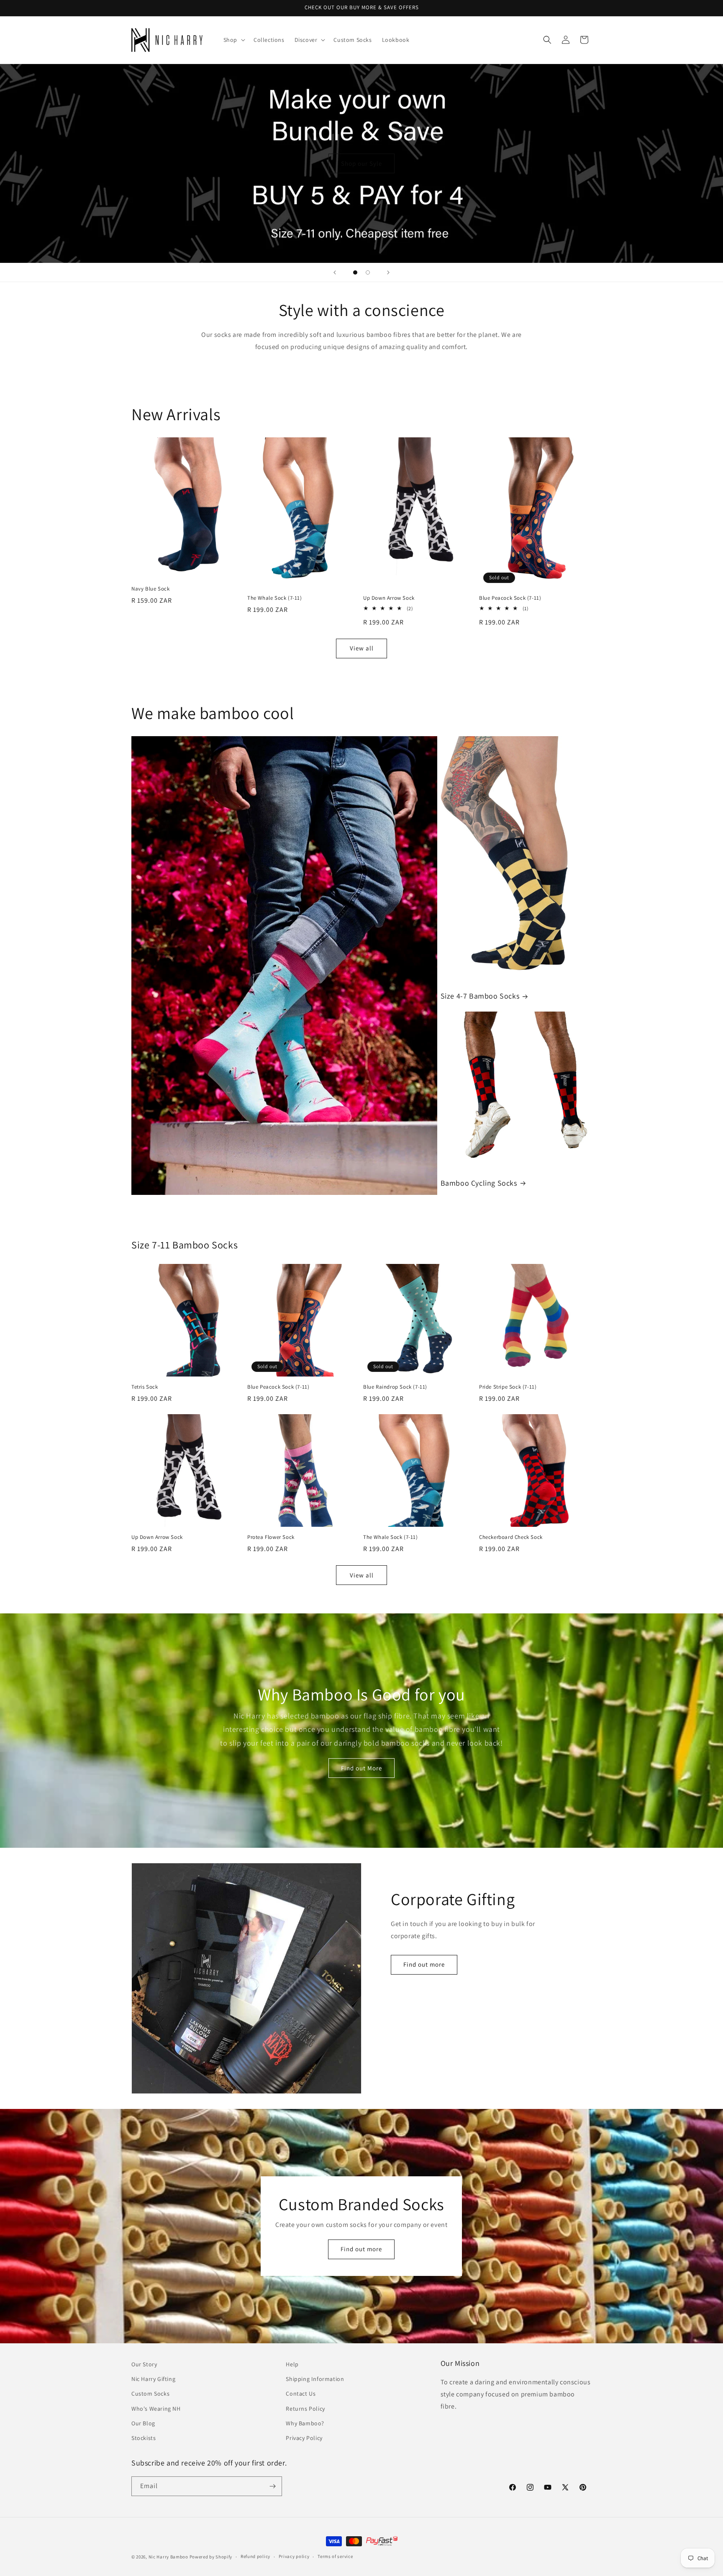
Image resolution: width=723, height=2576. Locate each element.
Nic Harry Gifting (153, 2379)
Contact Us (301, 2394)
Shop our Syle (361, 163)
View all (362, 648)
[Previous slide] (335, 272)
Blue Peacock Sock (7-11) (510, 598)
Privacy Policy (304, 2438)
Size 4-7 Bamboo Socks (480, 996)
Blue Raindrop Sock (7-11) (395, 1387)
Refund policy (255, 2556)
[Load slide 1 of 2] (355, 272)
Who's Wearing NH (156, 2409)
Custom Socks (150, 2394)
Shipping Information (315, 2379)
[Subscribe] (272, 2486)
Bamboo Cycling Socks (479, 1183)
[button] (233, 40)
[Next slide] (388, 272)
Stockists (144, 2438)
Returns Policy (305, 2409)
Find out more (424, 1964)
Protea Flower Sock (271, 1537)
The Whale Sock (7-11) (275, 598)
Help (292, 2364)
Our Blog (143, 2423)
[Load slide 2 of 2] (368, 272)
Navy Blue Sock (150, 589)
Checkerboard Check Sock (511, 1537)
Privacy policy (294, 2556)
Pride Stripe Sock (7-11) (508, 1387)
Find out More (361, 1768)
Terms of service (335, 2556)
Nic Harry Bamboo (168, 2557)
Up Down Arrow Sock (389, 598)
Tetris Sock (145, 1387)
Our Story (144, 2364)
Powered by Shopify (211, 2557)
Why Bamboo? (305, 2423)
